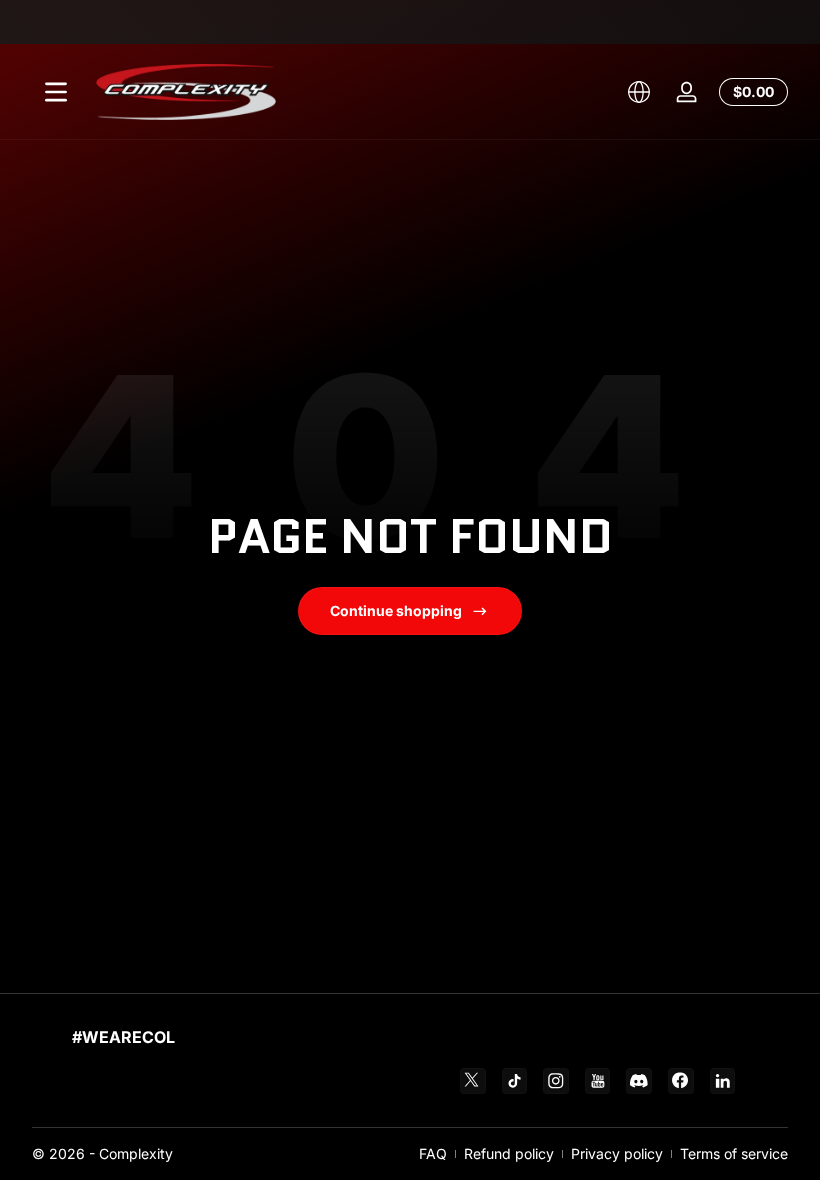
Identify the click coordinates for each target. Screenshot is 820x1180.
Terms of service (734, 1153)
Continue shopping (396, 610)
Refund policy (509, 1153)
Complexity (136, 1153)
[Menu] (56, 92)
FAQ (433, 1153)
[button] (639, 92)
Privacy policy (617, 1153)
